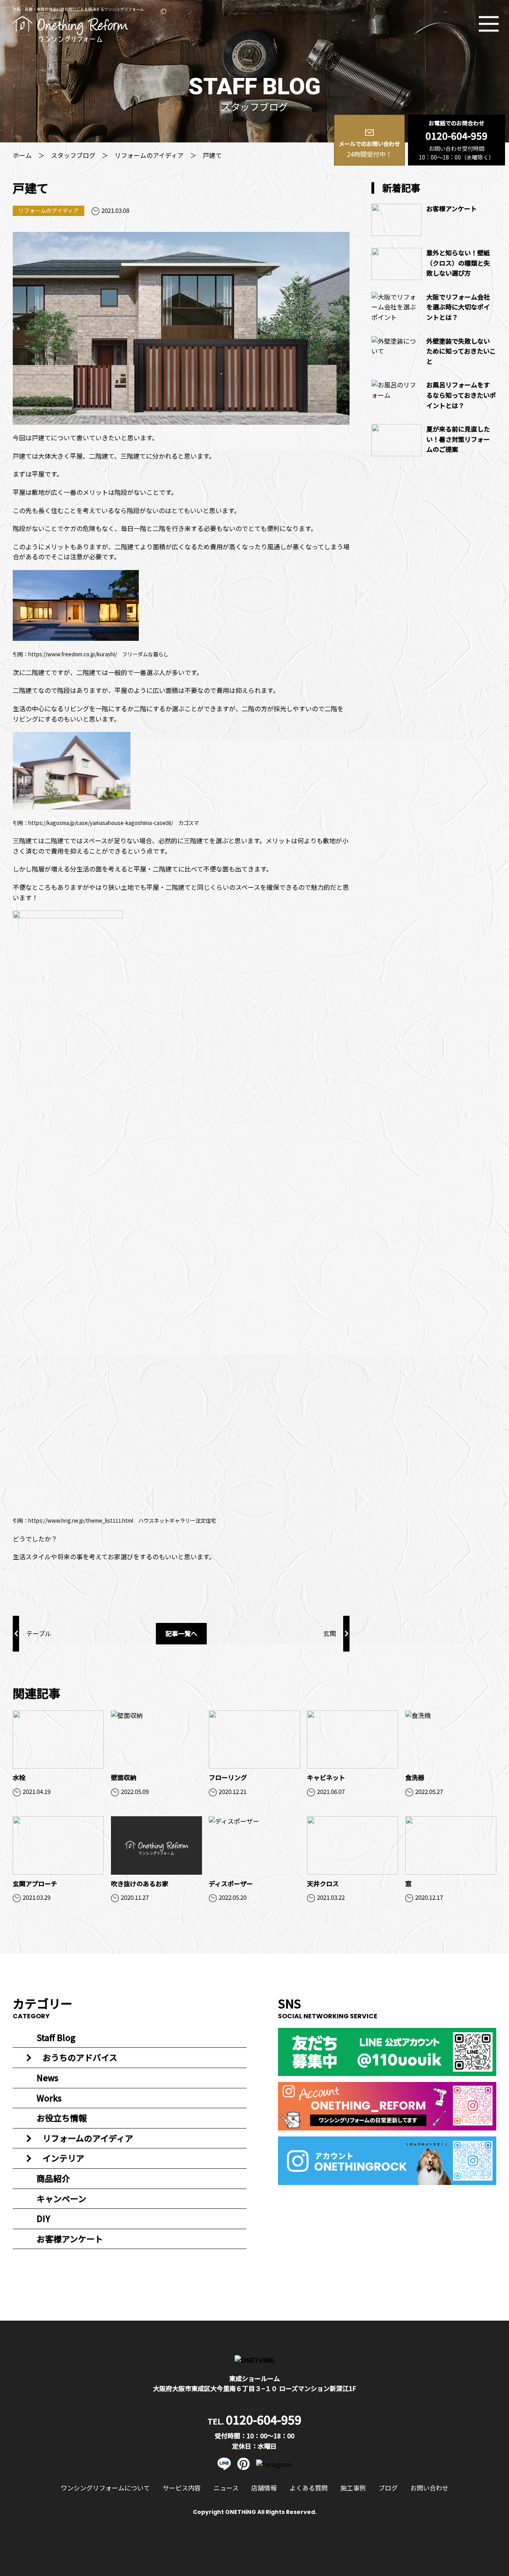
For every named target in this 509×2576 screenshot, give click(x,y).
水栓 (19, 1777)
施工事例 (353, 2488)
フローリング (228, 1777)
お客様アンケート (452, 208)
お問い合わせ (429, 2488)
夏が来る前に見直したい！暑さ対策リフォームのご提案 (458, 439)
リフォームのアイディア (149, 155)
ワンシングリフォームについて (105, 2488)
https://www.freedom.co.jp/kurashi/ (73, 654)
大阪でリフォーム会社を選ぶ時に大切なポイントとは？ (458, 307)
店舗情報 (264, 2488)
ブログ (388, 2488)
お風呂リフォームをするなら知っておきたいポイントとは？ (461, 395)
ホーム (22, 155)
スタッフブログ (73, 155)
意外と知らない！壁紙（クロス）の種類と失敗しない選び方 (458, 263)
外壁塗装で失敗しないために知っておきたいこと (461, 351)
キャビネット (326, 1777)
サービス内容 (182, 2488)
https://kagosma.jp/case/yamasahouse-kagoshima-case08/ (101, 823)
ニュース (226, 2488)
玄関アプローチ (35, 1883)
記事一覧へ (181, 1633)
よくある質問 (309, 2488)
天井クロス (323, 1883)
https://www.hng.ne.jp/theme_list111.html (81, 1521)
